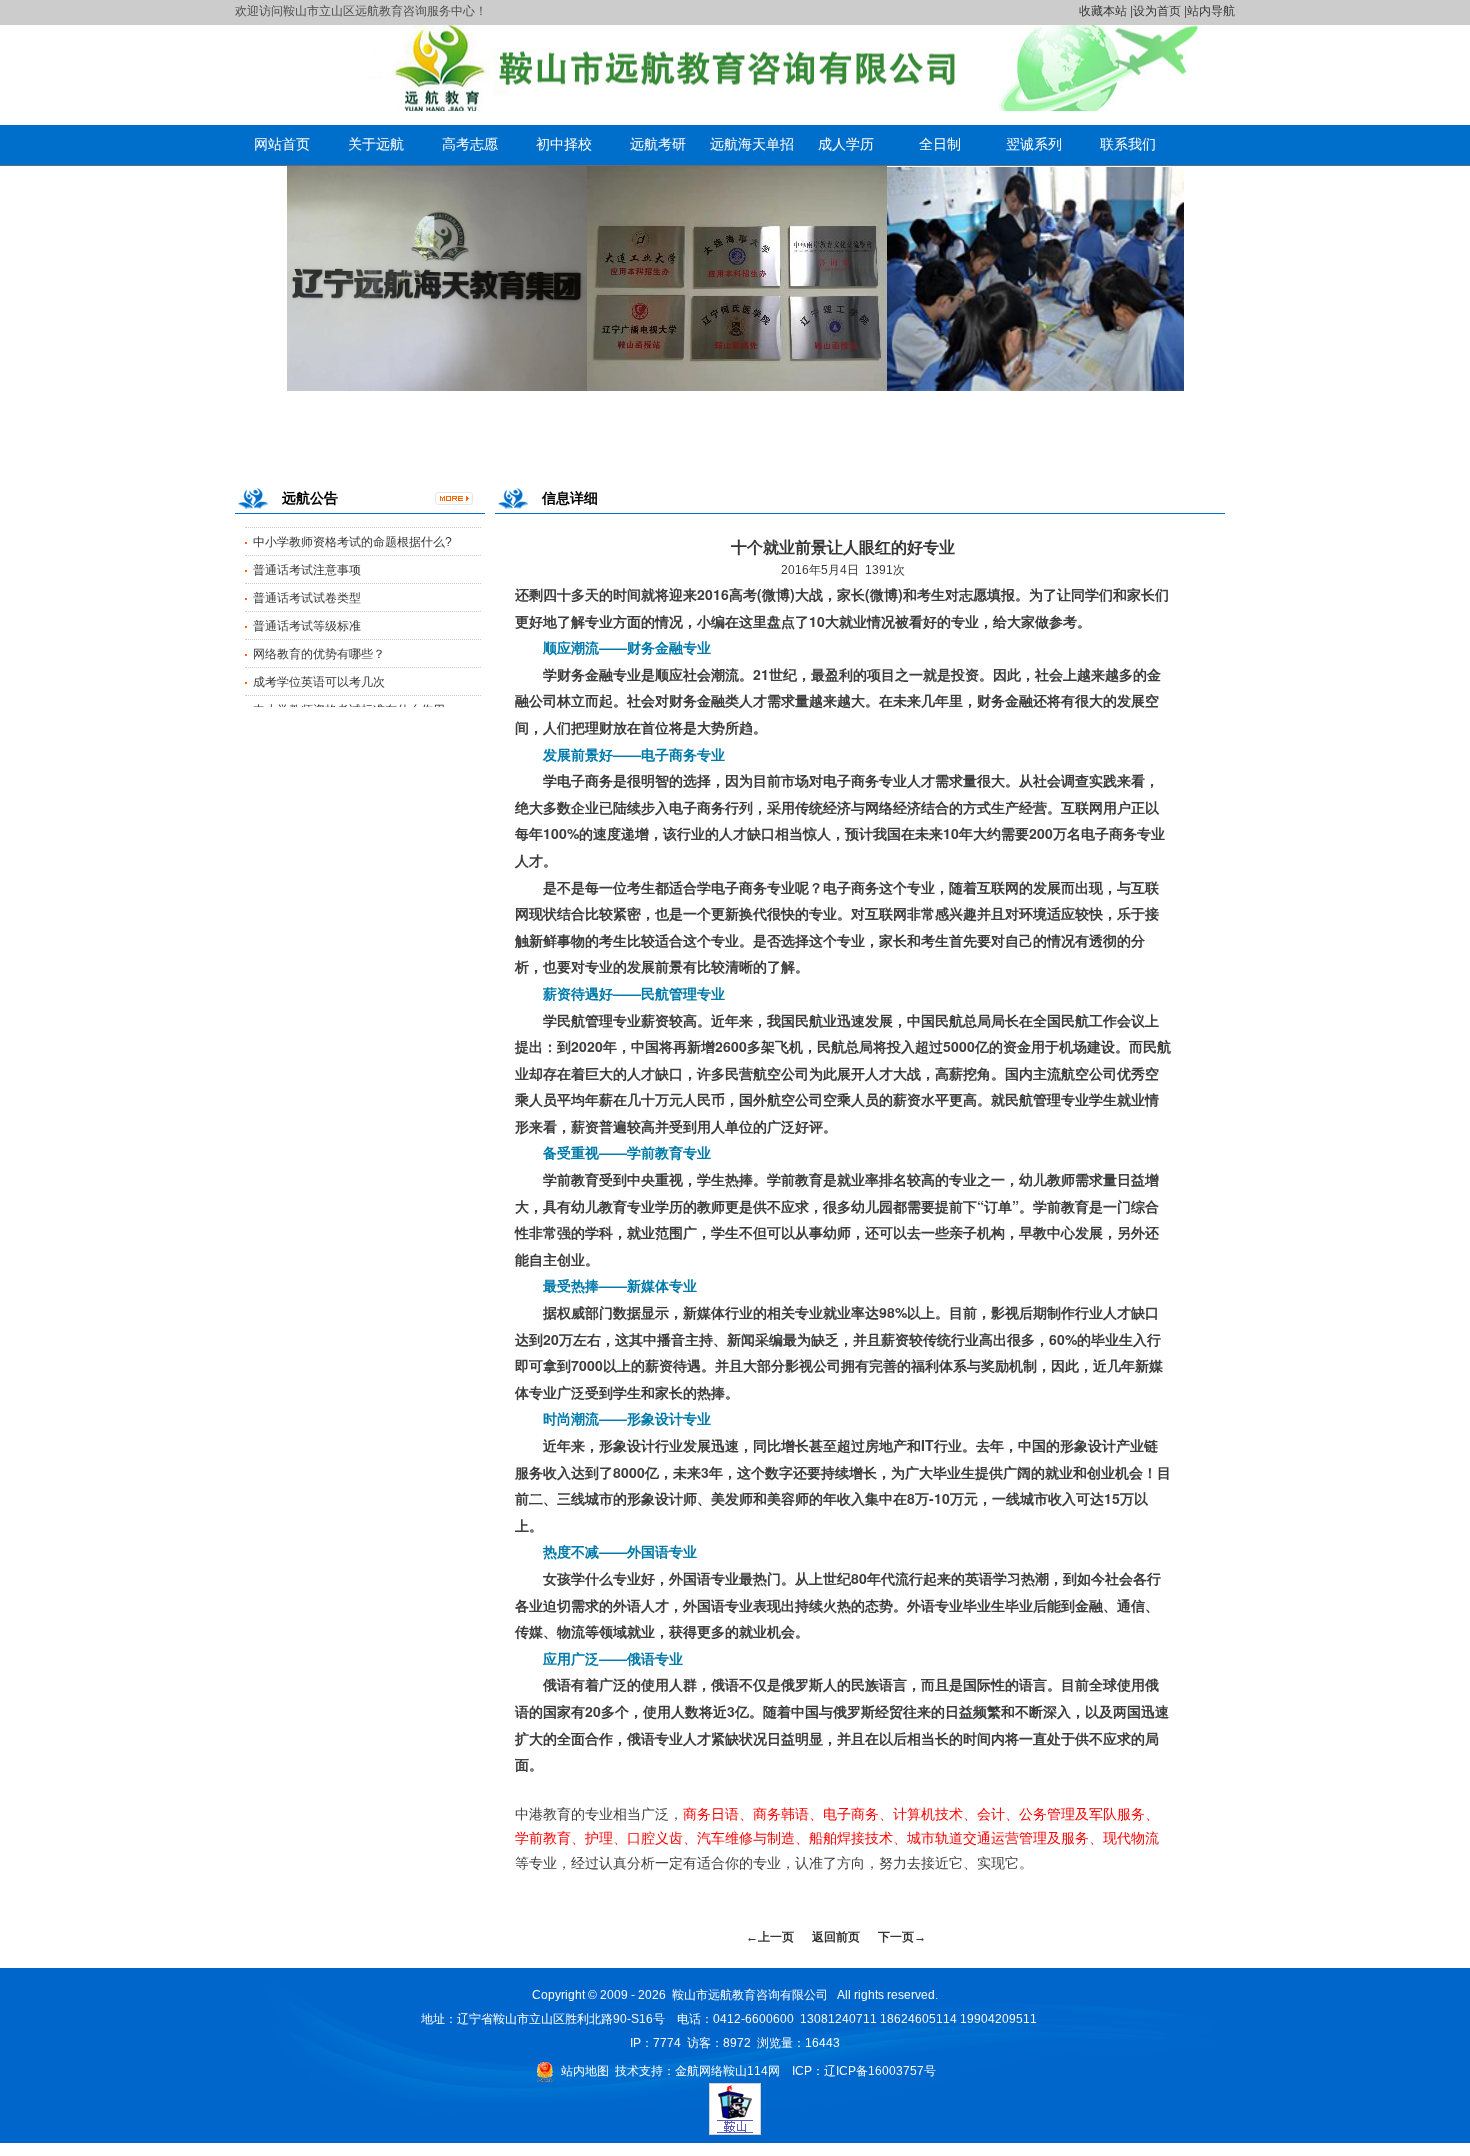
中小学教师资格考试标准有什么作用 (349, 674)
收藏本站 (1103, 11)
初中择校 (564, 144)
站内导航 (1211, 11)
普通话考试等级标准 (307, 590)
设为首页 (1157, 11)
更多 (460, 502)
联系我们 (1128, 144)
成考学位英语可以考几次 (319, 646)
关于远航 (376, 144)
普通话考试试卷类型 (307, 562)
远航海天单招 (752, 144)
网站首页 (282, 144)
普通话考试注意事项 (307, 534)
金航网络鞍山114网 (727, 2071)
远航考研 (658, 144)
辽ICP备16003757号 (880, 2071)
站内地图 (585, 2071)
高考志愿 (470, 144)
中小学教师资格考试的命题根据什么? (352, 702)
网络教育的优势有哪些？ (319, 618)
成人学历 (846, 144)
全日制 (940, 144)
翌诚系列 (1034, 144)
